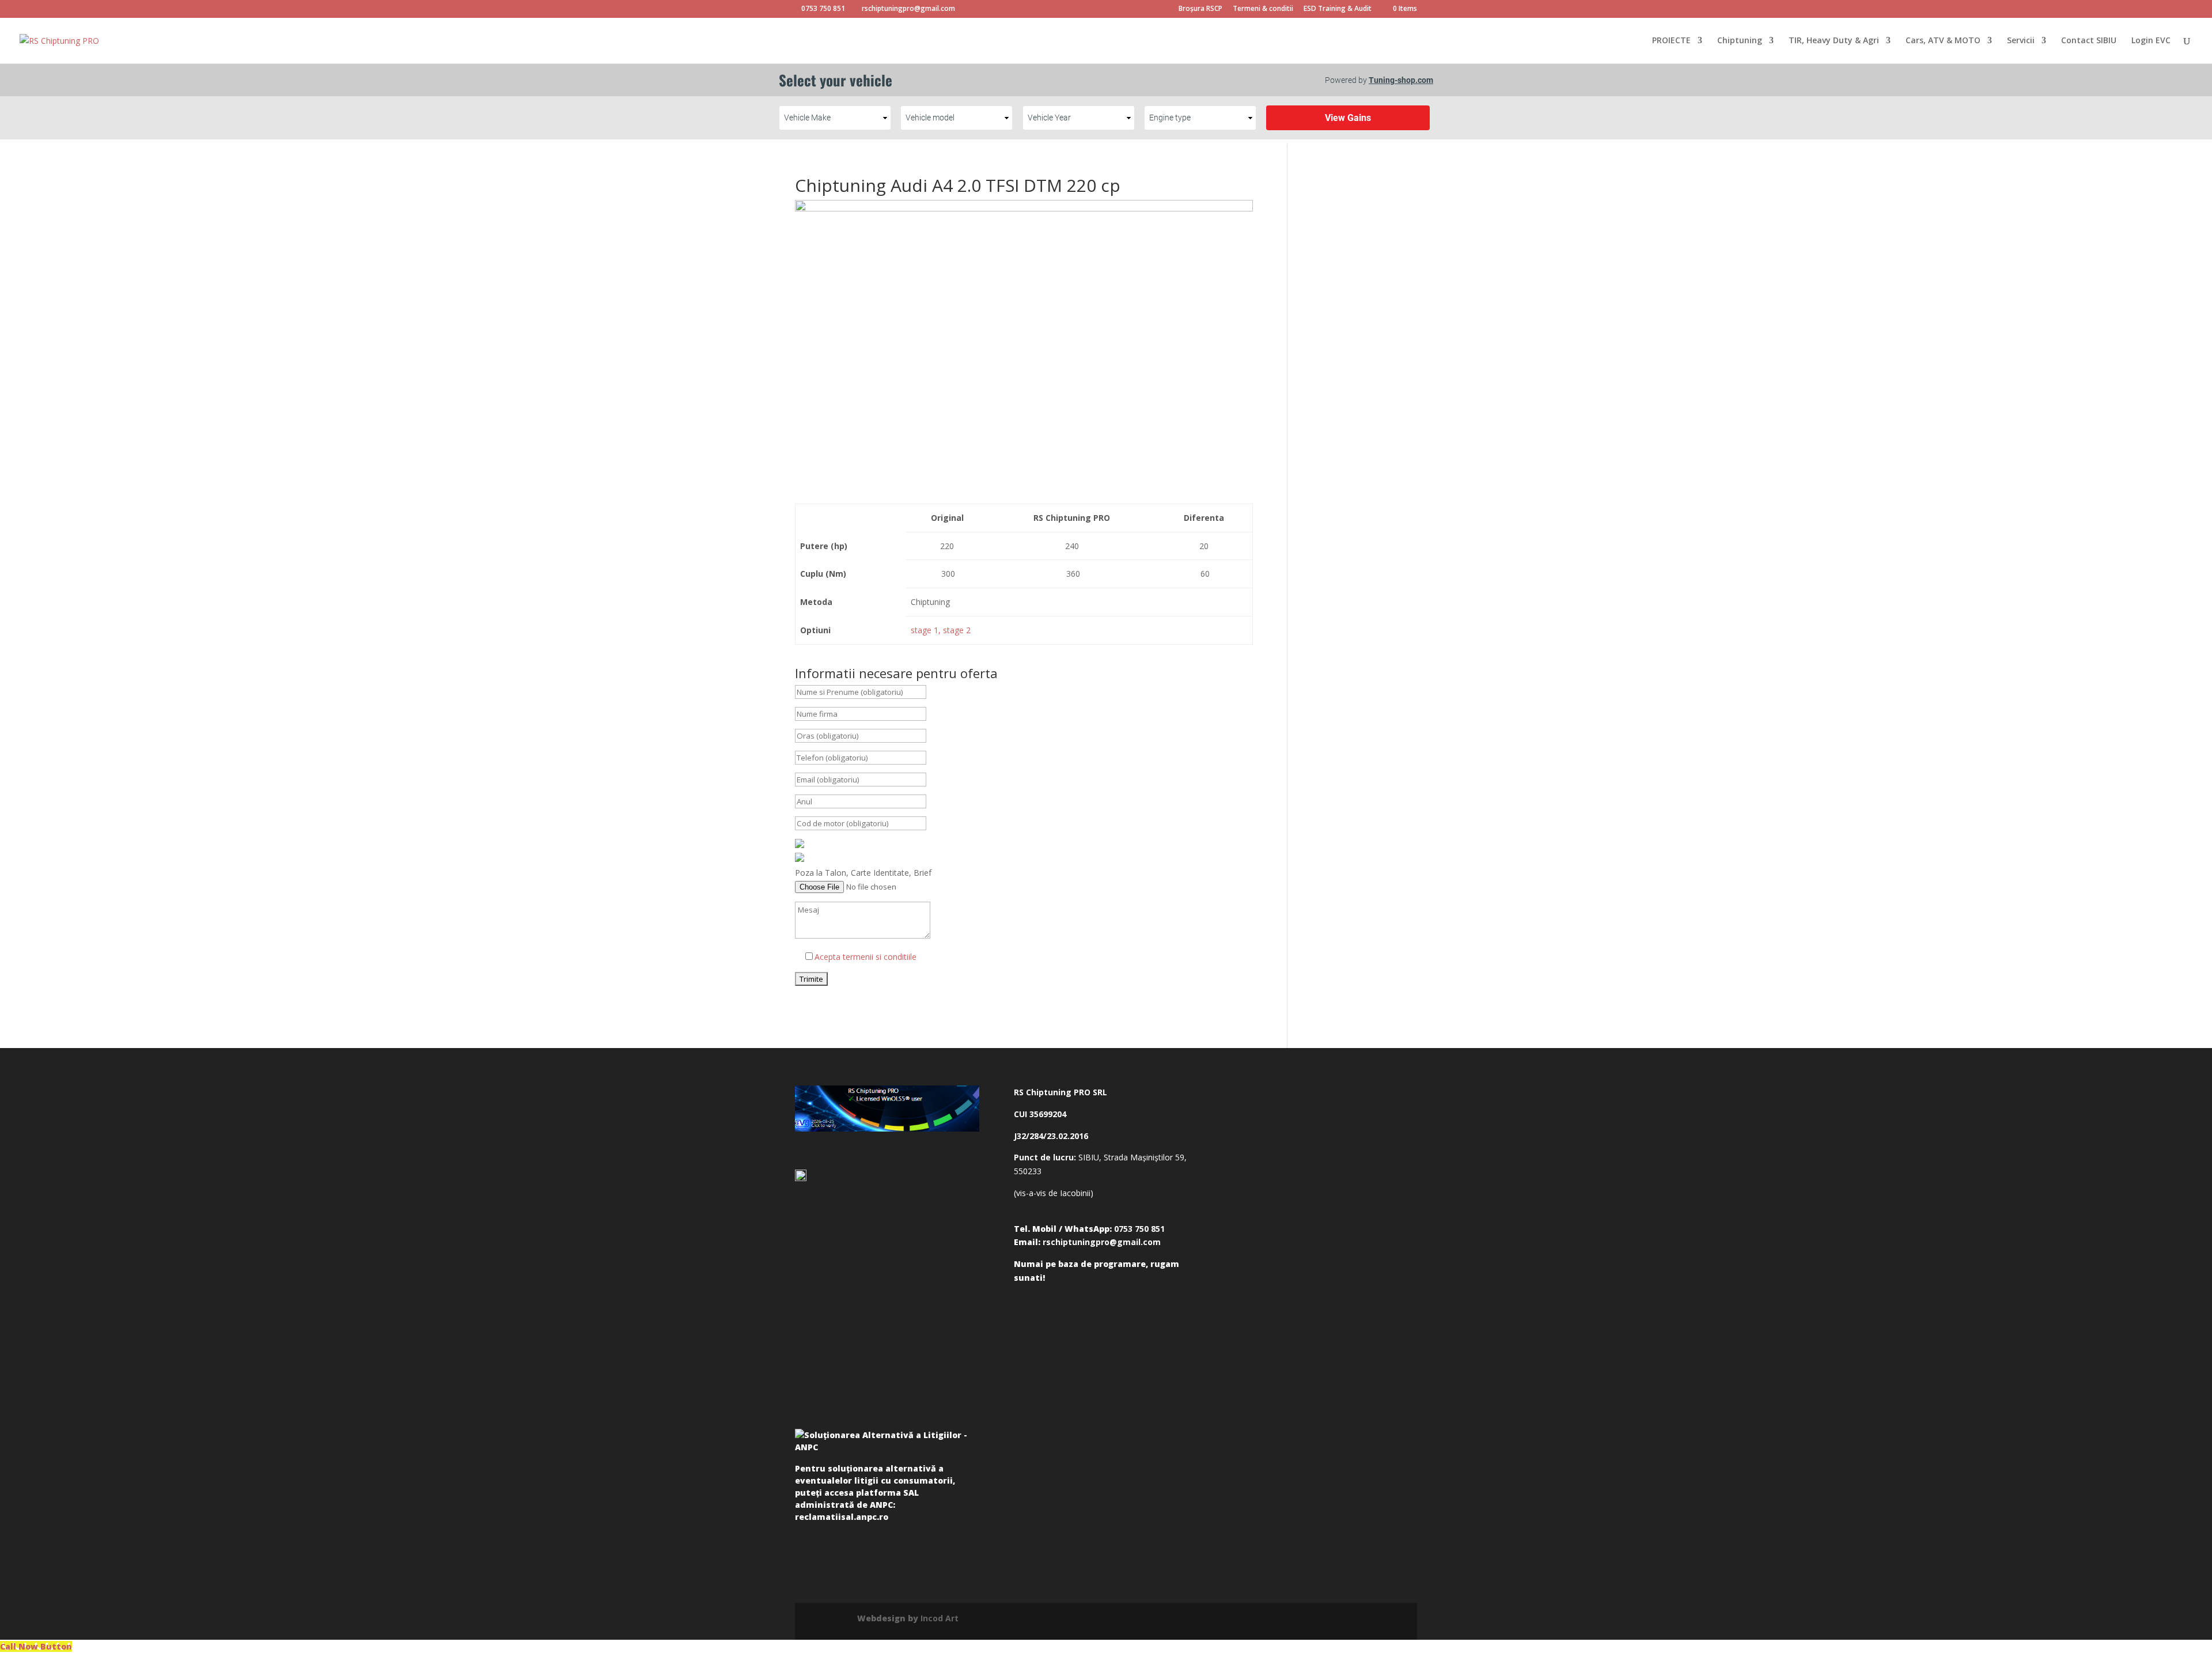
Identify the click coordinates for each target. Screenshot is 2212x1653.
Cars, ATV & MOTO (1943, 41)
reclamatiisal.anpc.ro (842, 1517)
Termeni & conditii (1263, 9)
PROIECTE (1671, 41)
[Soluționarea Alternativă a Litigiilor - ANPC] (887, 1443)
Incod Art (940, 1618)
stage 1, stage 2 (941, 630)
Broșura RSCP (1200, 9)
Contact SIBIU (2089, 41)
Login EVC (2151, 41)
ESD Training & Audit (1338, 9)
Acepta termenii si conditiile (866, 957)
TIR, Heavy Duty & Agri (1834, 41)
